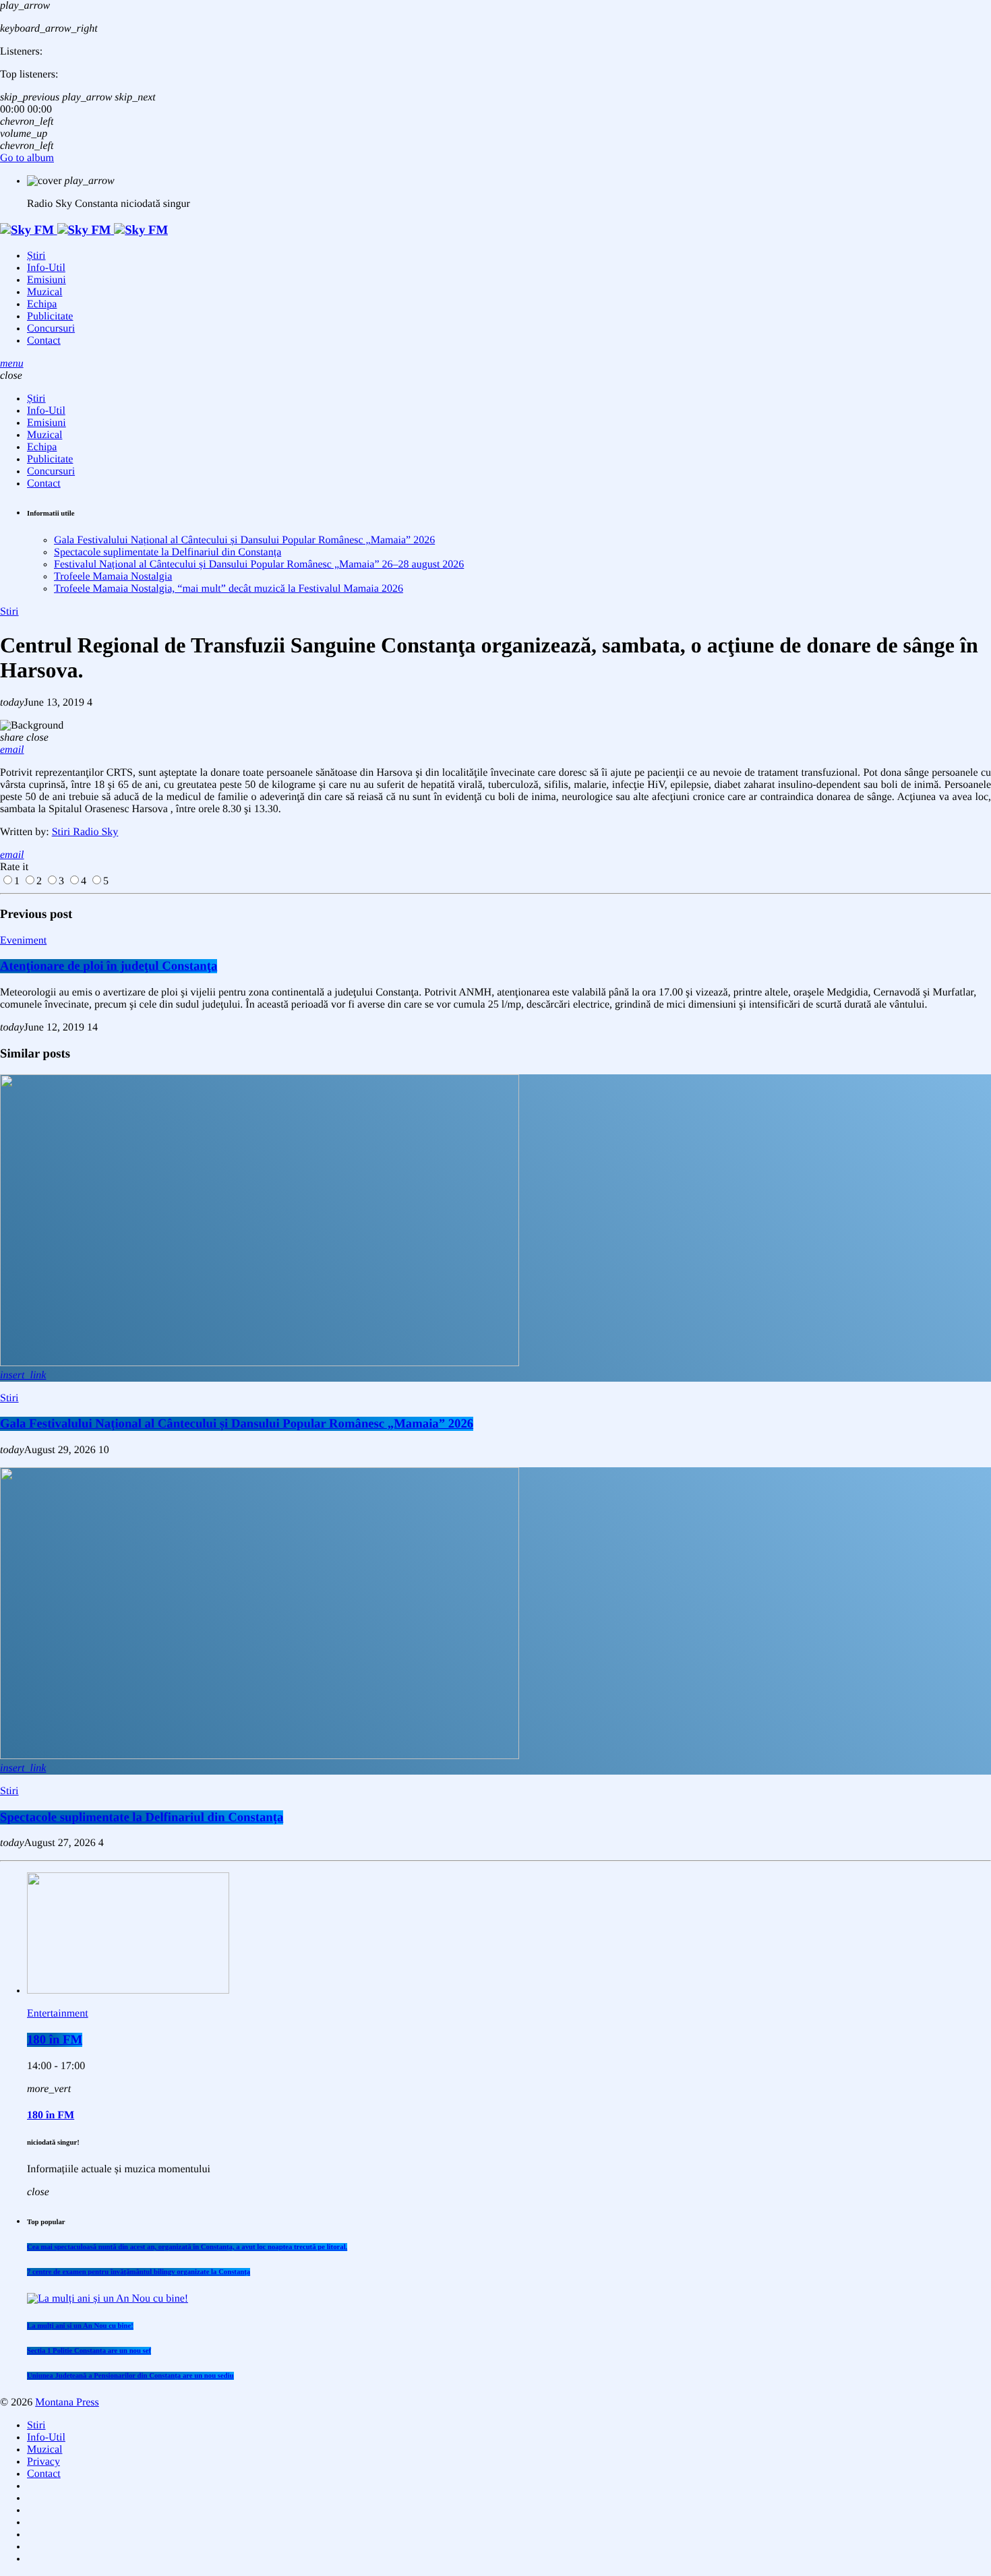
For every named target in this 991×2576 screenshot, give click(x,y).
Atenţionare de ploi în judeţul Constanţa (109, 966)
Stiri (9, 612)
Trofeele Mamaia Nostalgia (113, 577)
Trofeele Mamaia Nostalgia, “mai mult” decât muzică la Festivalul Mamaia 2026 (229, 589)
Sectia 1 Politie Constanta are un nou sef (89, 2351)
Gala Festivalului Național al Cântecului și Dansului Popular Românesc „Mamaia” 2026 (244, 540)
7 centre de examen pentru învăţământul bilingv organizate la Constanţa (139, 2272)
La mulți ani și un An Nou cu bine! (80, 2326)
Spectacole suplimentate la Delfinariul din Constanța (168, 552)
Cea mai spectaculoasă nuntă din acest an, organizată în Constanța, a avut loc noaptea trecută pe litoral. (187, 2247)
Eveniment (23, 941)
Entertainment (58, 2014)
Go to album (27, 158)
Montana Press (67, 2402)
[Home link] (84, 230)
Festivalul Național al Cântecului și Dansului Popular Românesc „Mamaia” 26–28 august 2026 (259, 564)
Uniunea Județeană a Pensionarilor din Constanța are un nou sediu (130, 2376)
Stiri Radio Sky (85, 832)
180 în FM (55, 2040)
